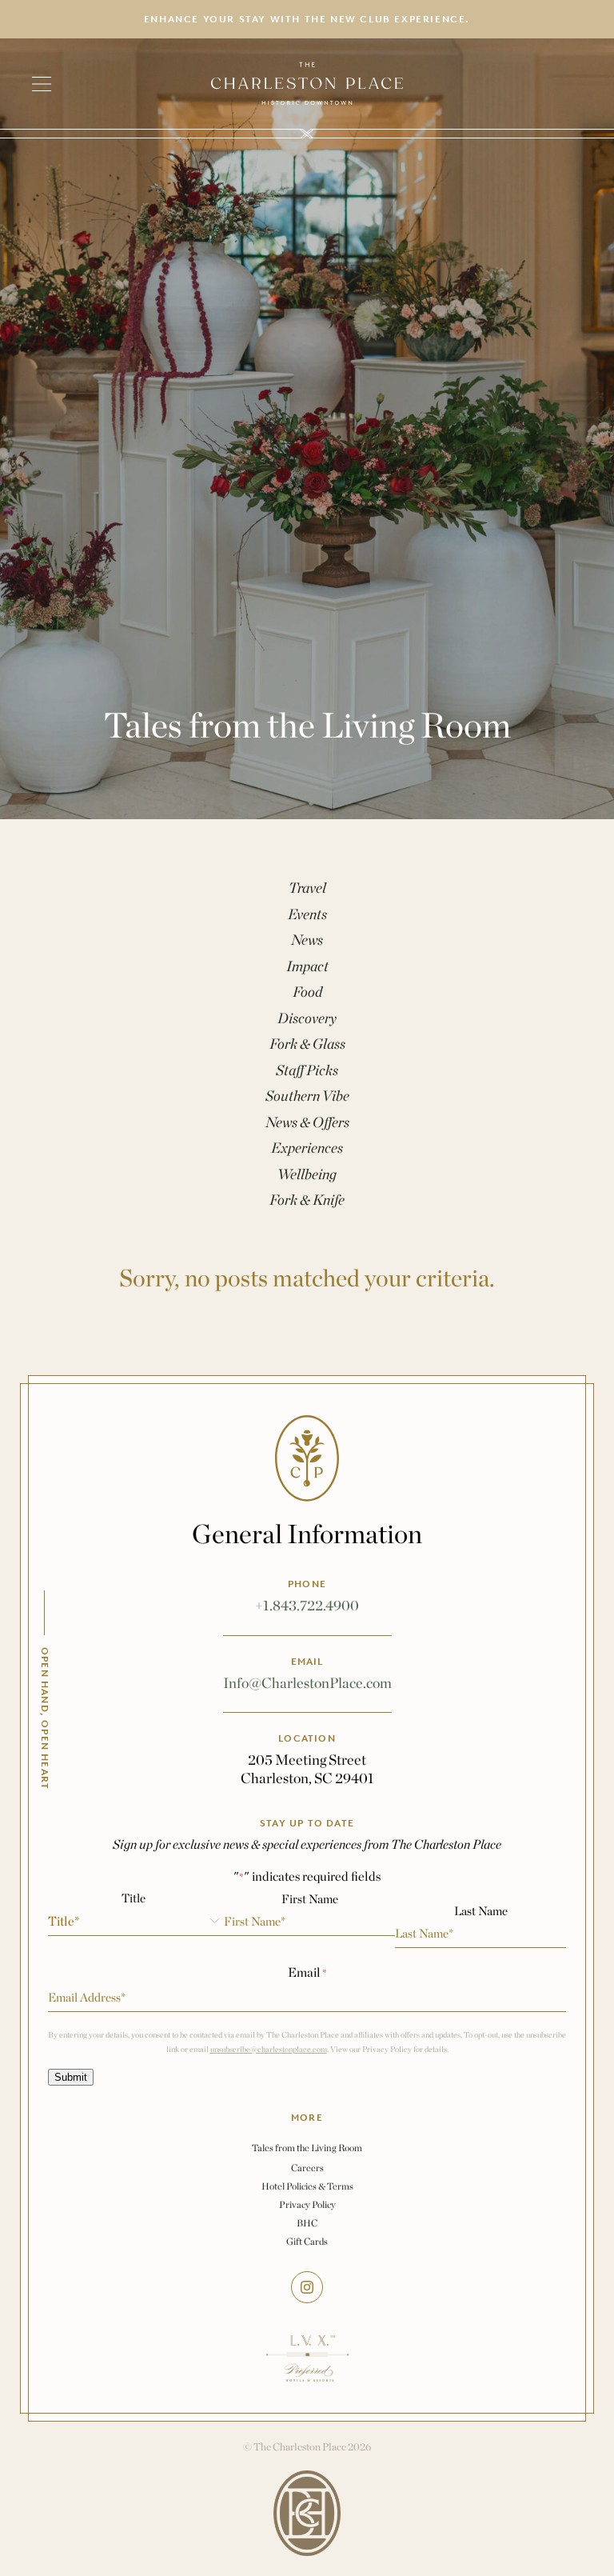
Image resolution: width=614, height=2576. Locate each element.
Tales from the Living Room (307, 2148)
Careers (307, 2168)
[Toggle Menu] (50, 84)
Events (307, 914)
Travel (307, 888)
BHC (307, 2223)
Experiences (307, 1148)
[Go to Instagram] (307, 2287)
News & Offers (307, 1122)
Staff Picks (307, 1070)
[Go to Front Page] (307, 84)
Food (307, 992)
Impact (307, 966)
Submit (71, 2077)
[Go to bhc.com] (307, 2513)
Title (134, 1898)
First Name (310, 1899)
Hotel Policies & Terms (307, 2186)
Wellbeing (307, 1174)
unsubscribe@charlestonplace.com (269, 2049)
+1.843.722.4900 (307, 1605)
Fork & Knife (307, 1200)
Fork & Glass (307, 1044)
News (307, 940)
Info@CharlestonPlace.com (307, 1683)
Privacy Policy (307, 2204)
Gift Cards (307, 2241)
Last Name (481, 1911)
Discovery (307, 1018)
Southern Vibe (307, 1096)
